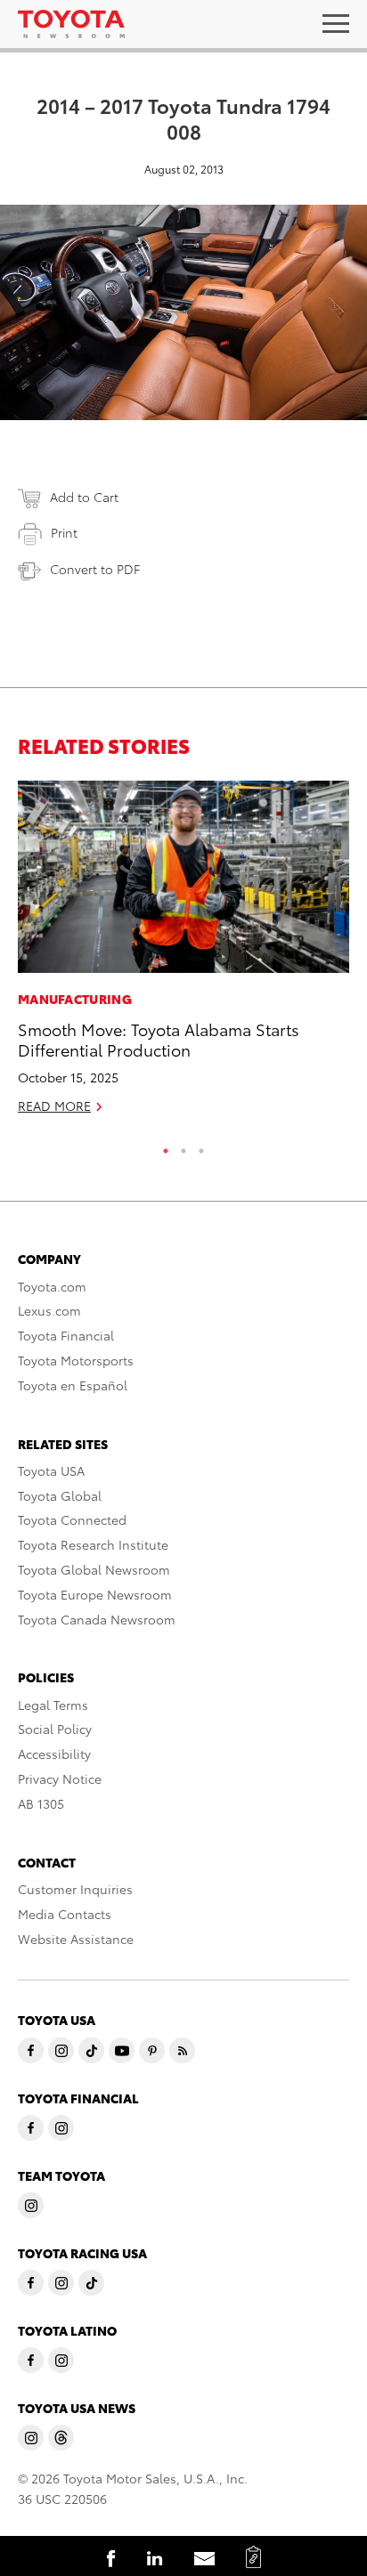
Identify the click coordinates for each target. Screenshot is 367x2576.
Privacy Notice (60, 1778)
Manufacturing (75, 999)
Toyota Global (60, 1495)
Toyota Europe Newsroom (95, 1594)
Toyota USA (51, 1470)
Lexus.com (49, 1310)
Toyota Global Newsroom (94, 1569)
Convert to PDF (95, 569)
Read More (54, 1106)
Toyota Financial (66, 1335)
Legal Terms (53, 1705)
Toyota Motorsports (76, 1360)
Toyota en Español (73, 1385)
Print (64, 532)
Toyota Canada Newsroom (97, 1619)
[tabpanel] (183, 955)
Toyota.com (52, 1286)
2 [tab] (183, 1146)
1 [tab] (166, 1146)
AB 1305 (41, 1803)
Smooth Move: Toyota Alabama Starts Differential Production (159, 1039)
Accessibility (54, 1754)
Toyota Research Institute (93, 1544)
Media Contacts (65, 1914)
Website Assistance (76, 1939)
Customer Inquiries (75, 1889)
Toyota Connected (72, 1519)
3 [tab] (201, 1146)
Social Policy (55, 1729)
